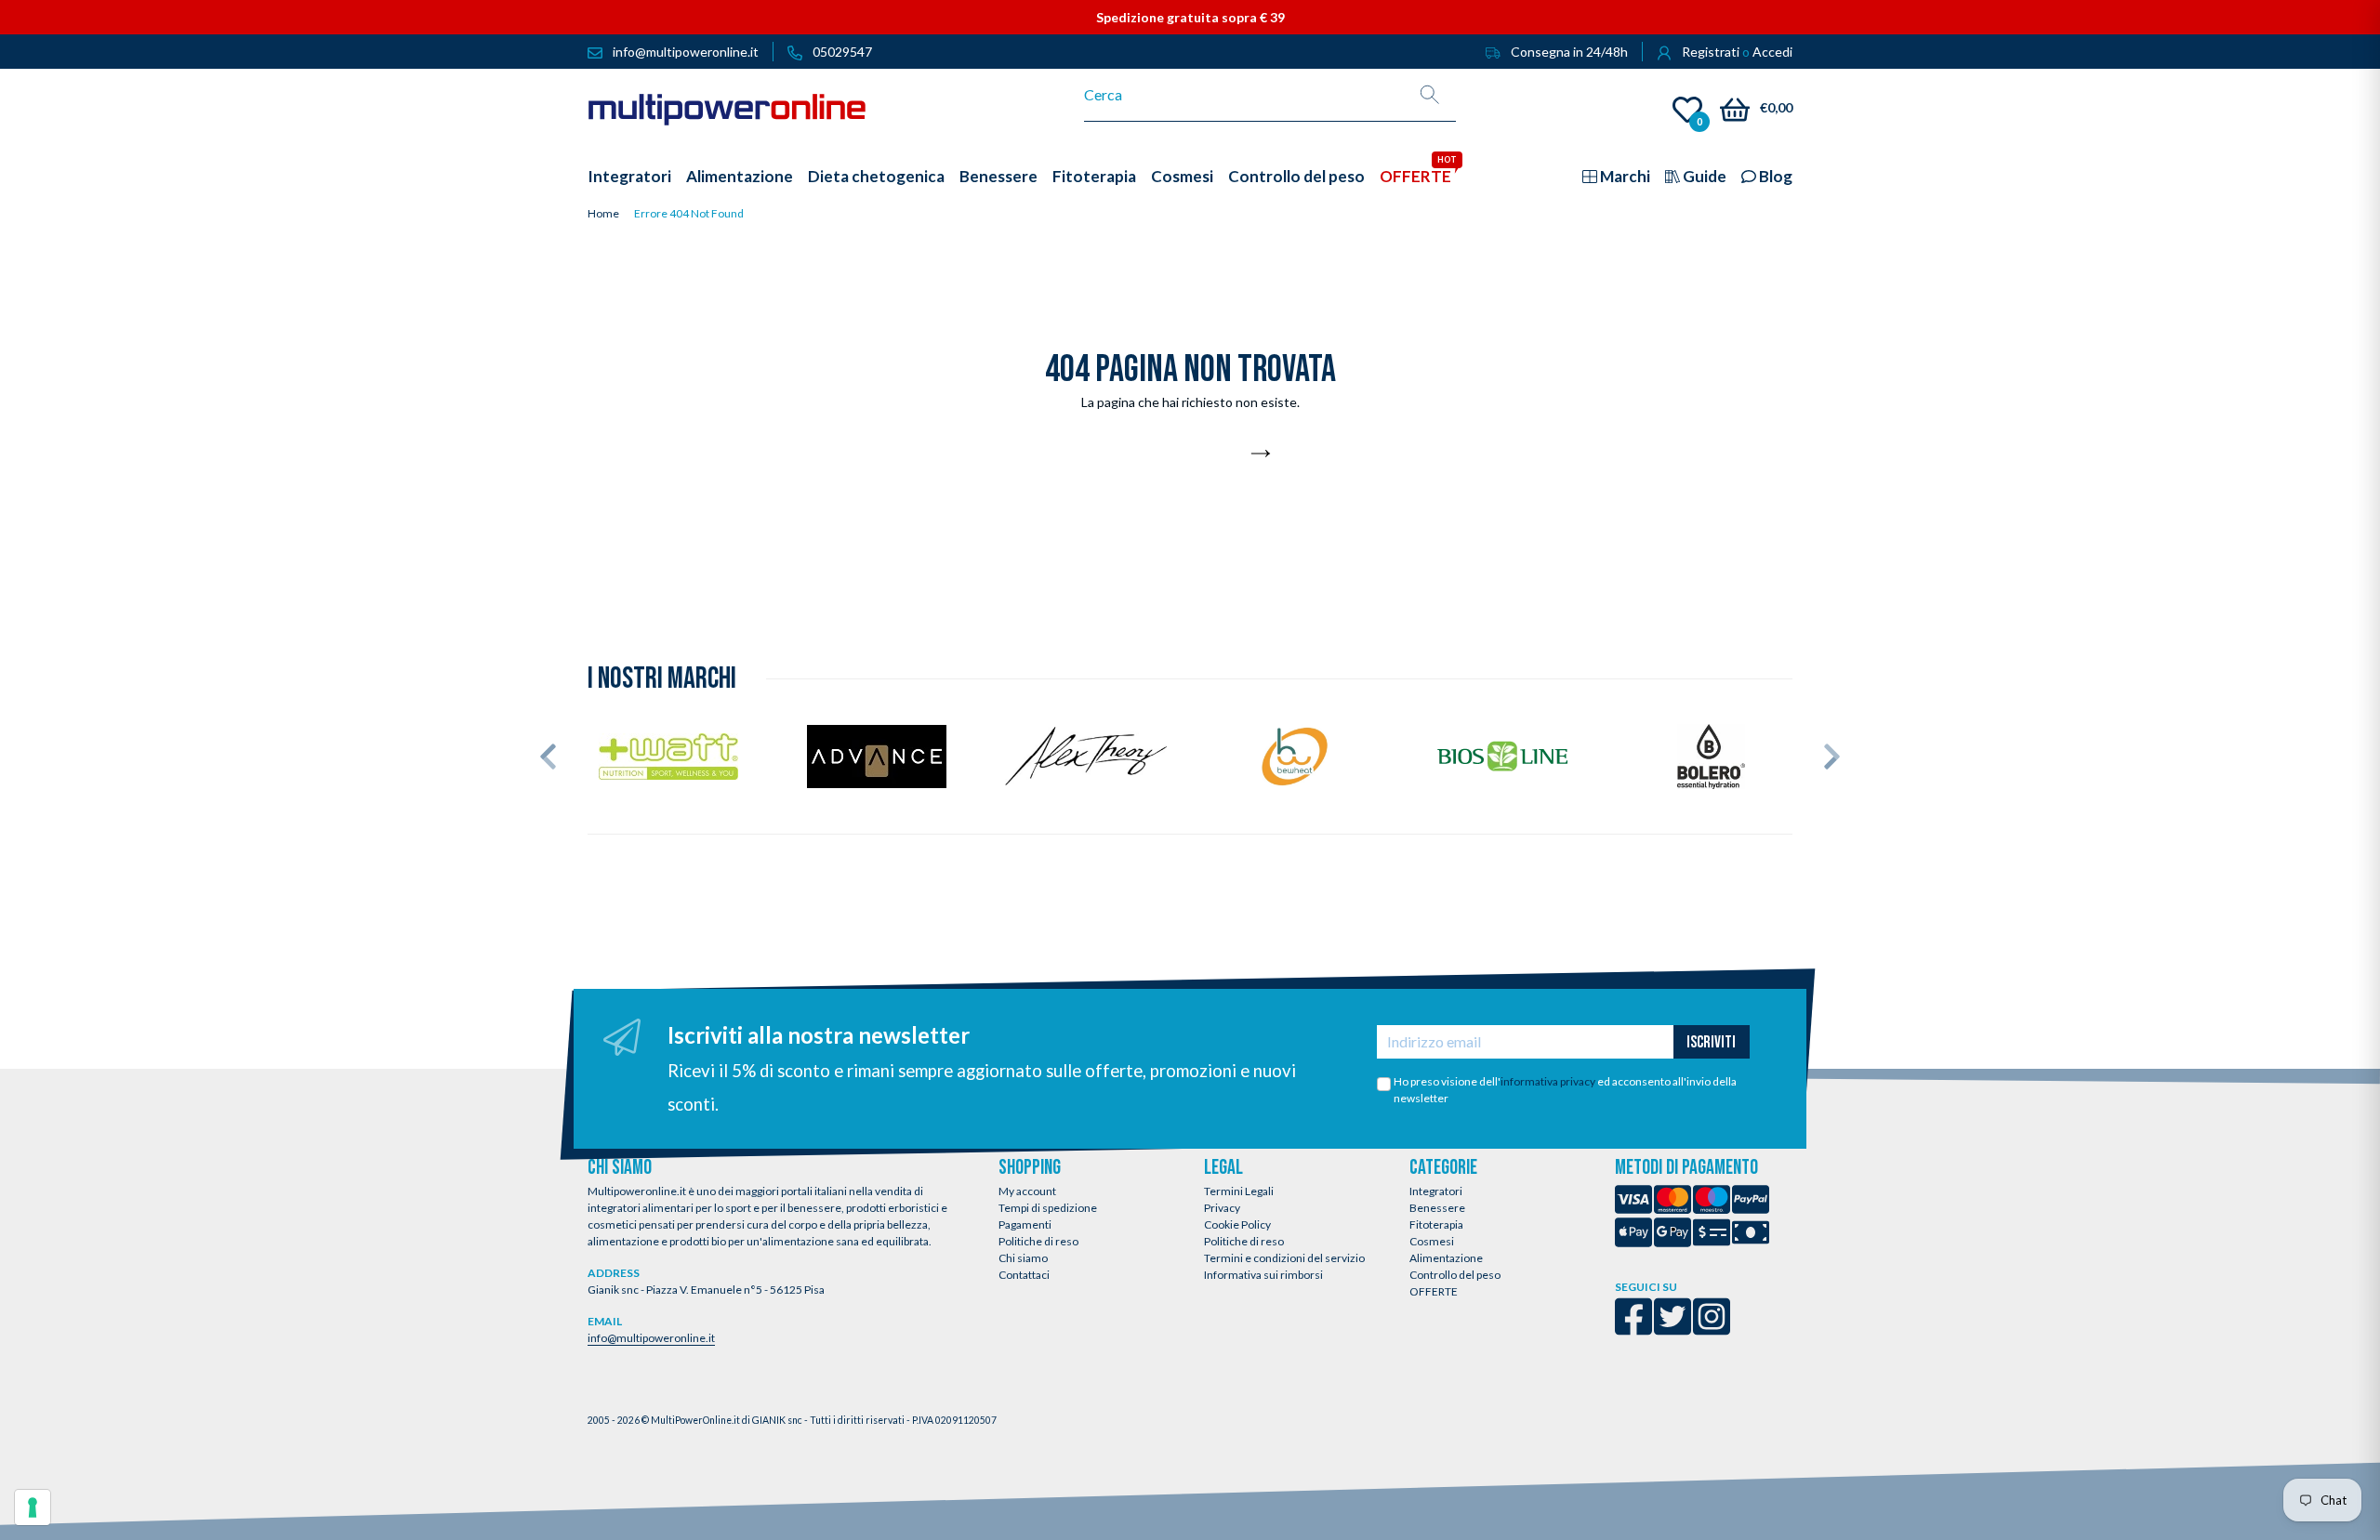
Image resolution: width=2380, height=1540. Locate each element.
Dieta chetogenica (876, 176)
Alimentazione (1446, 1258)
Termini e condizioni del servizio (1284, 1258)
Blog (1774, 176)
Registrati (1711, 52)
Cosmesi (1432, 1241)
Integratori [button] (629, 176)
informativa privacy (1548, 1081)
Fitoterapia (1436, 1224)
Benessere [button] (998, 176)
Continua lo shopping (1180, 454)
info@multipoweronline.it (651, 1338)
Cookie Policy (1237, 1224)
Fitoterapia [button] (1094, 176)
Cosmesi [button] (1182, 176)
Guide (1703, 176)
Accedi (1772, 52)
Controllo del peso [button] (1296, 176)
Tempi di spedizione (1048, 1208)
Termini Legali (1239, 1191)
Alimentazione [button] (740, 176)
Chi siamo (1023, 1258)
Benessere (1437, 1208)
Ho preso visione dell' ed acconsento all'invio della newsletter (1565, 1090)
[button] (548, 757)
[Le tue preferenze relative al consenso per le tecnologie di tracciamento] (33, 1507)
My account (1027, 1191)
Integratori (1436, 1191)
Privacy (1222, 1208)
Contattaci (1024, 1275)
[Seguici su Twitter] (1673, 1329)
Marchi (1624, 176)
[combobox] (1244, 95)
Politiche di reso (1038, 1241)
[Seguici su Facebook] (1633, 1329)
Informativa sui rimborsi (1263, 1275)
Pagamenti (1025, 1224)
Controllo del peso (1455, 1275)
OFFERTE (1434, 1291)
